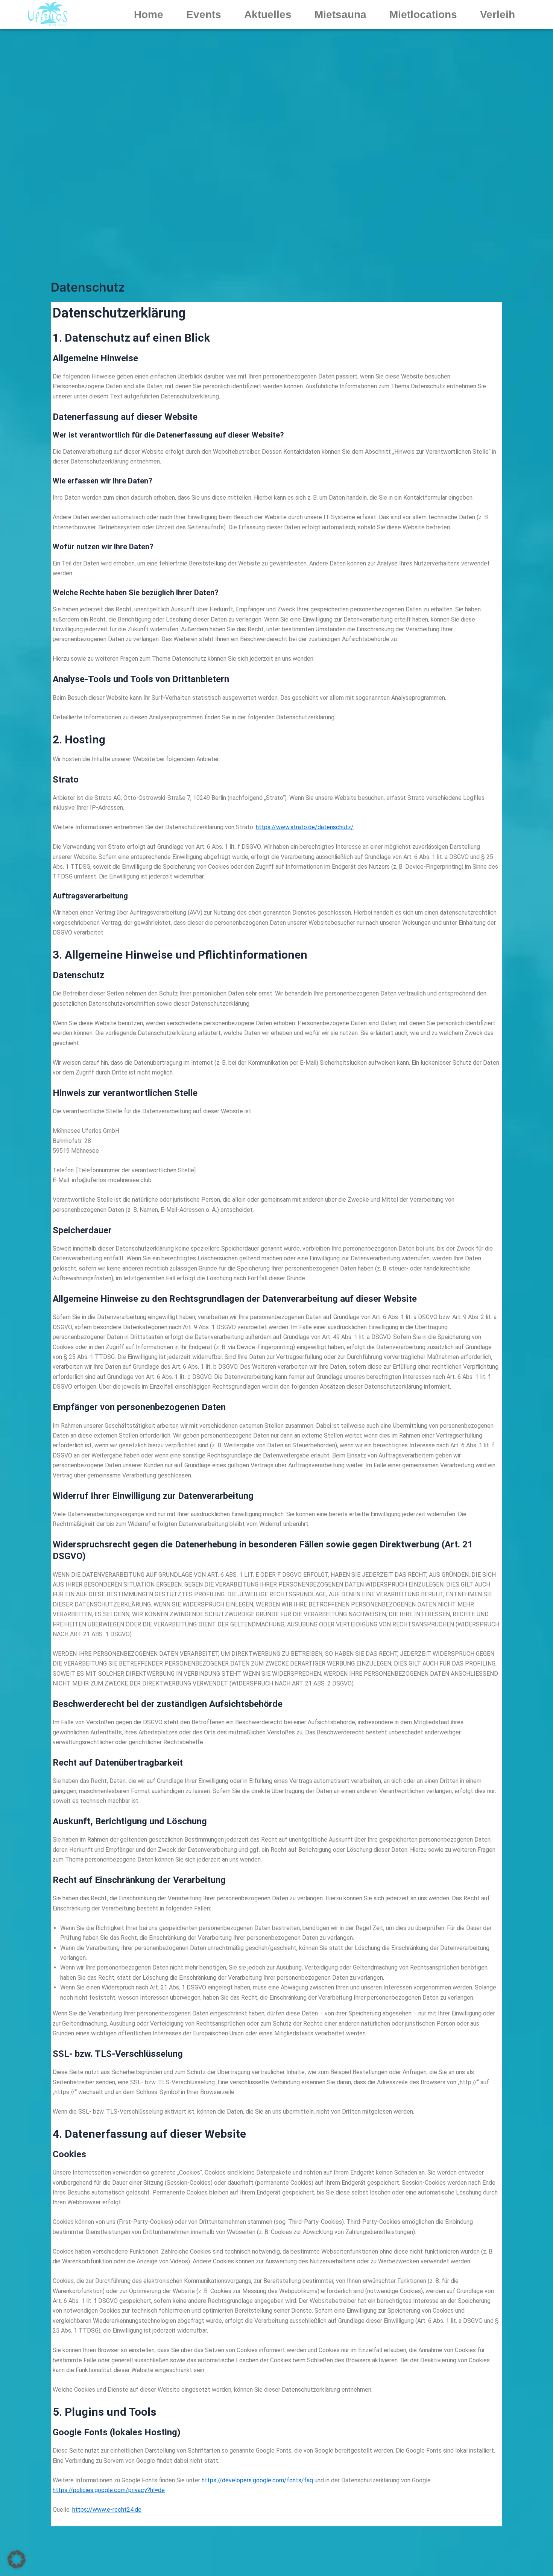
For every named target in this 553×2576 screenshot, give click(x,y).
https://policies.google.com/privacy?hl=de (109, 2490)
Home (149, 14)
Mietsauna (340, 14)
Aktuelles (268, 14)
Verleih (498, 14)
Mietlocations (423, 14)
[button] (17, 2559)
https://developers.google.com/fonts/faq (257, 2480)
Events (204, 14)
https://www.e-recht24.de (107, 2510)
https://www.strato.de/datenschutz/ (305, 827)
